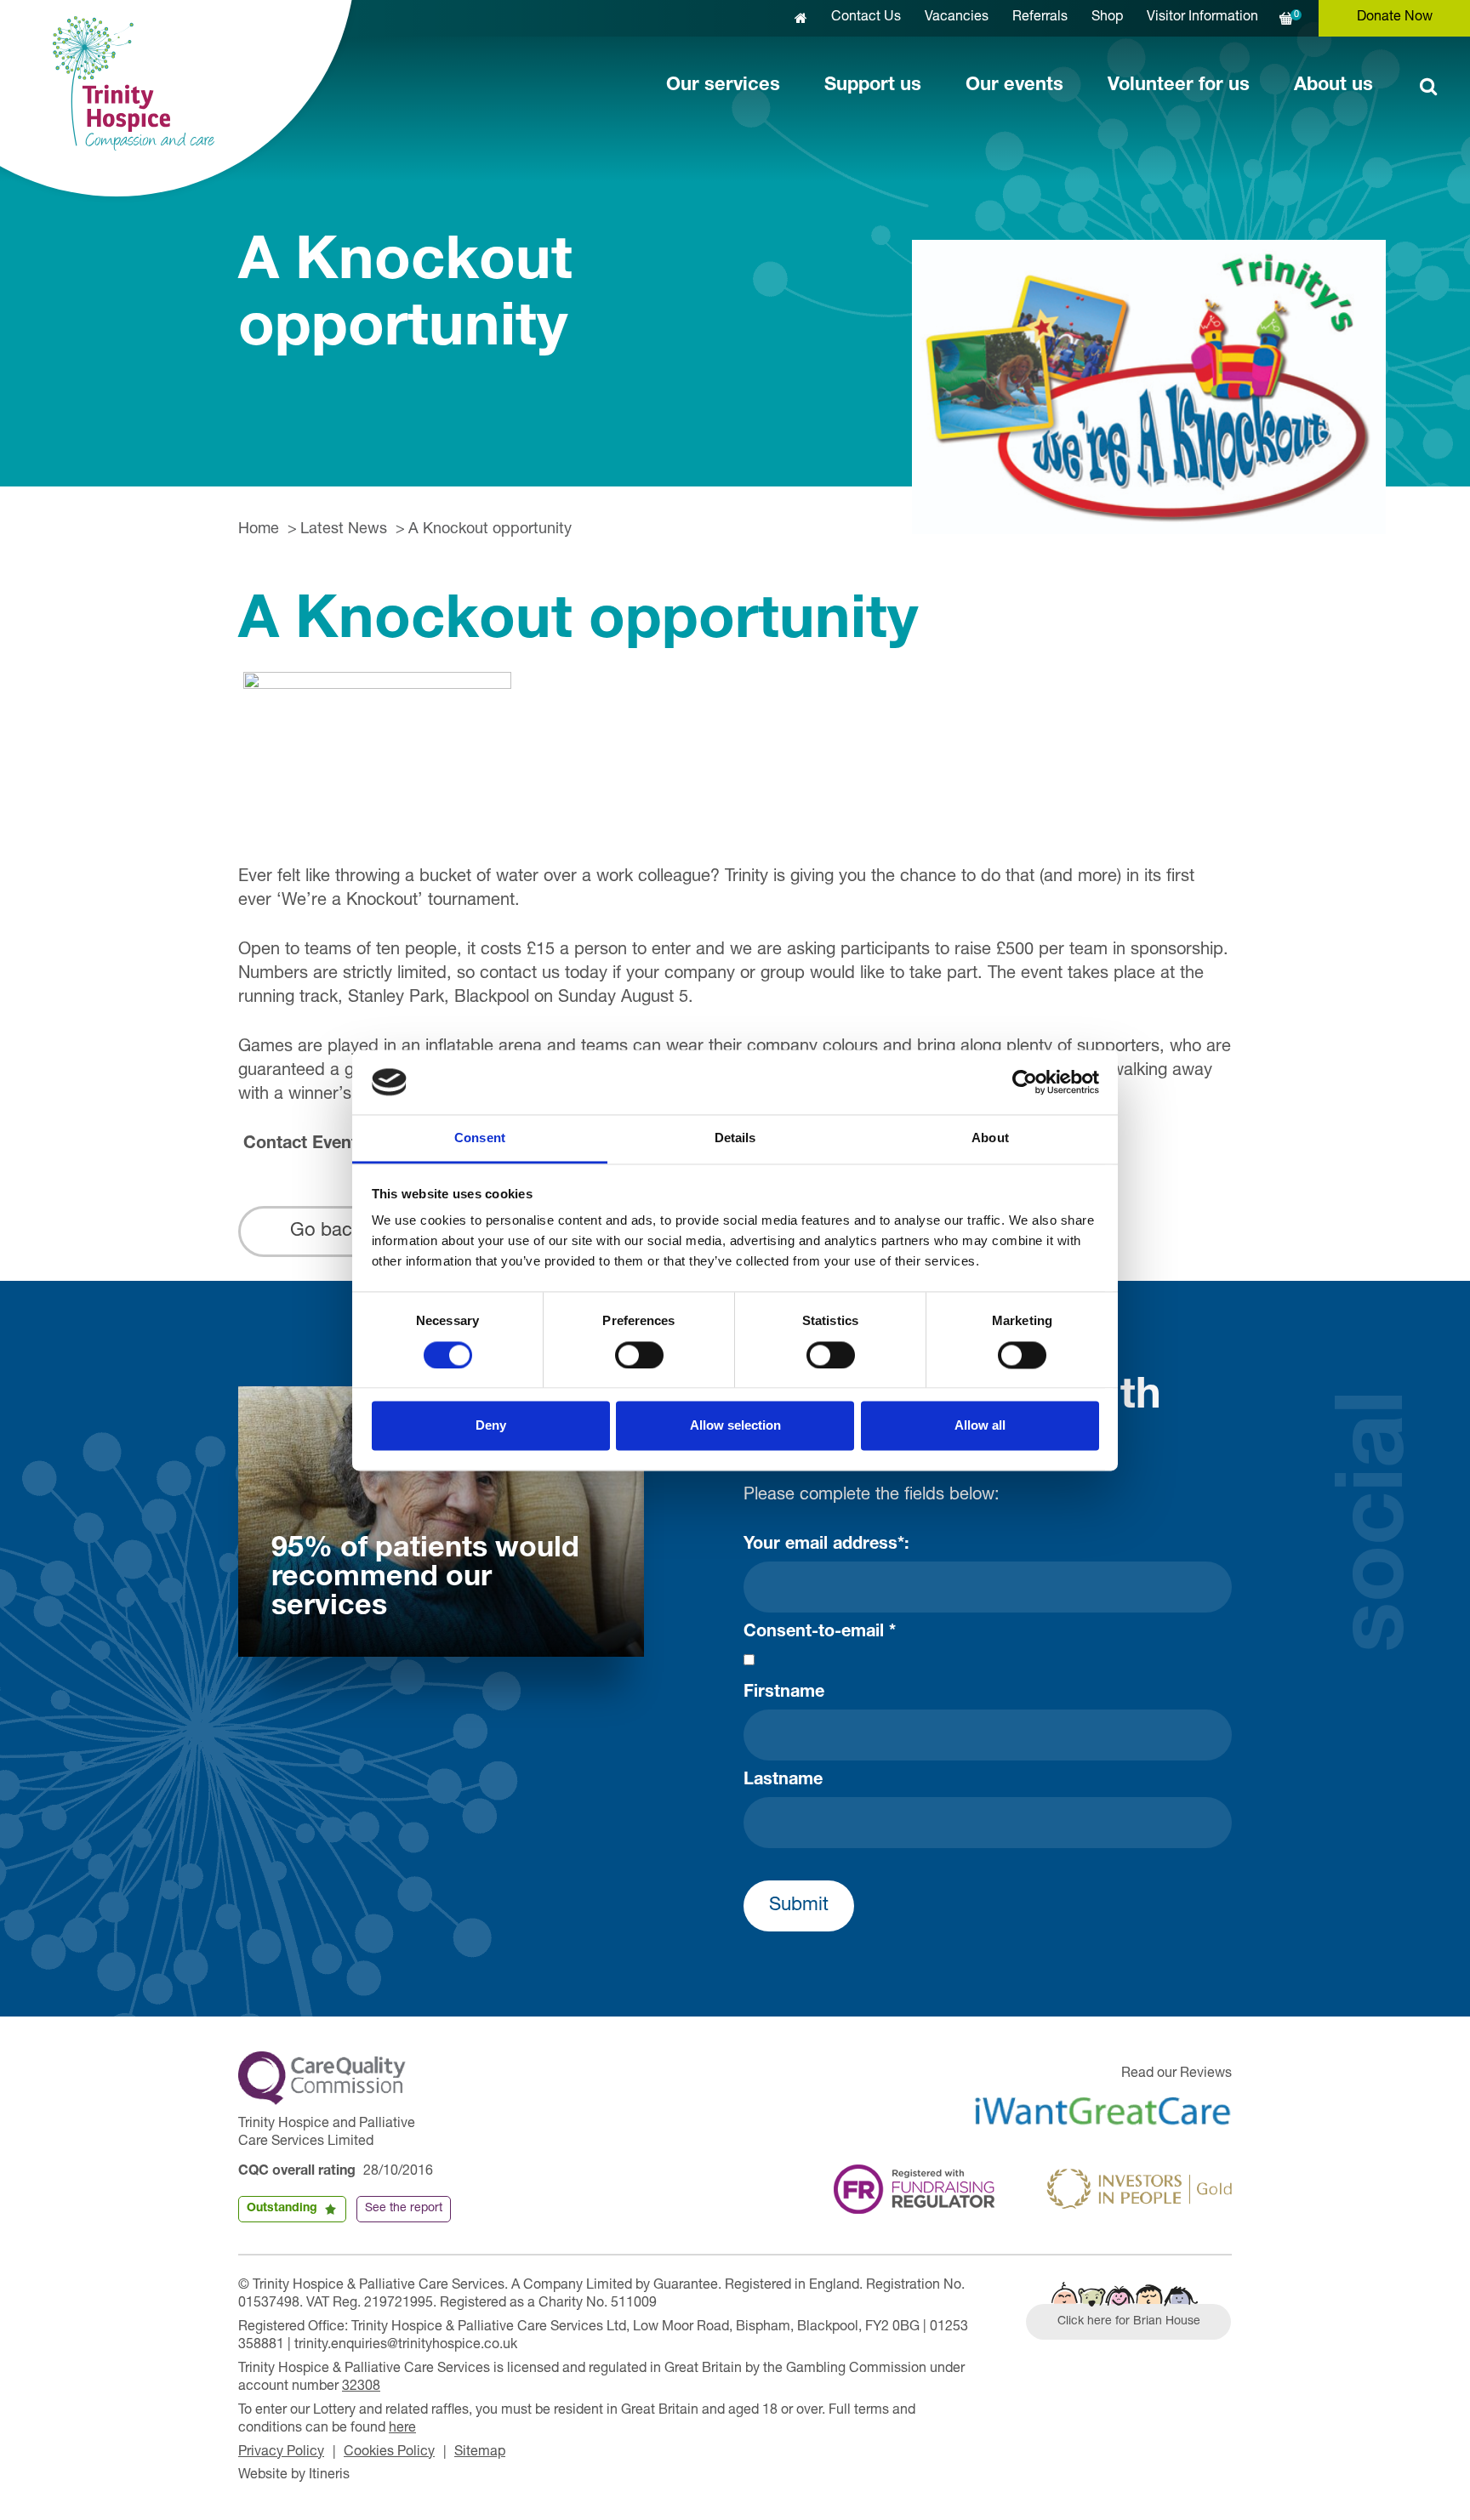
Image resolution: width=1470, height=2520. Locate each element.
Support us (873, 86)
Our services (723, 86)
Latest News (344, 530)
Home (259, 530)
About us (1333, 86)
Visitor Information (1202, 18)
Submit (799, 1906)
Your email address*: (826, 1545)
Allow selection (735, 1426)
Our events (1014, 86)
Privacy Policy (281, 2453)
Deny (491, 1426)
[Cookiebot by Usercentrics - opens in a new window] (1025, 1082)
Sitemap (480, 2453)
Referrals (1040, 18)
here (402, 2429)
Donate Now (1395, 18)
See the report (404, 2209)
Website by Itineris (294, 2476)
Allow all (980, 1426)
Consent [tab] (480, 1138)
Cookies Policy (389, 2453)
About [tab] (990, 1138)
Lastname (783, 1781)
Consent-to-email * (820, 1633)
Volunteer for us (1179, 86)
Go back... (333, 1232)
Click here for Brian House (1129, 2322)
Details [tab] (735, 1138)
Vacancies (957, 18)
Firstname (784, 1693)
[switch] (639, 1355)
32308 (361, 2387)
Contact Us (866, 18)
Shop (1107, 18)
